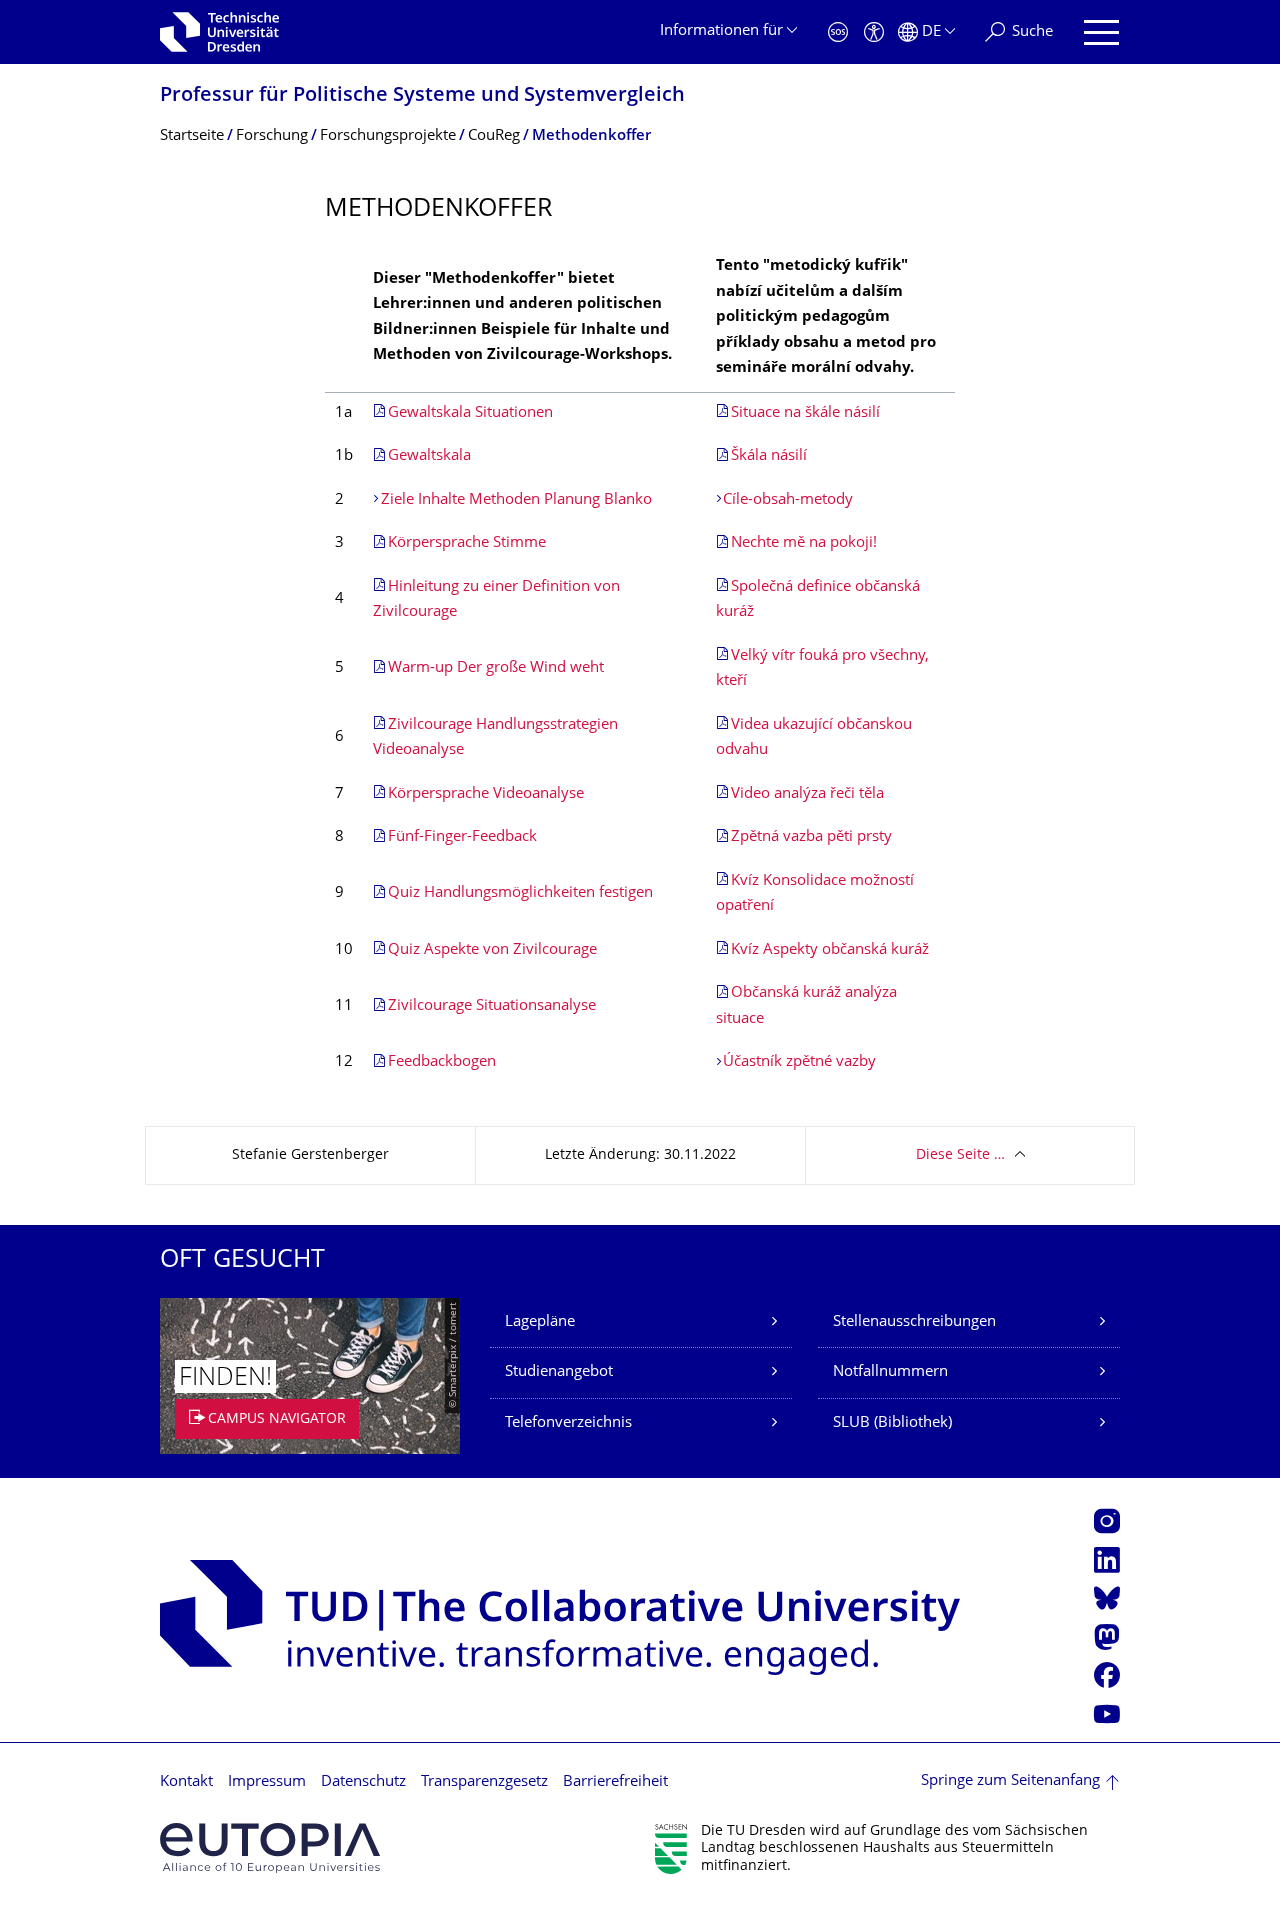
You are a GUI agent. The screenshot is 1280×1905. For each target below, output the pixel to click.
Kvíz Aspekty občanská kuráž (830, 950)
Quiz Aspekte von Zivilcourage (492, 950)
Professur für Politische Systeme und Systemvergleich (422, 96)
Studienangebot (559, 1372)
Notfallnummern (890, 1372)
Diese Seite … (960, 1155)
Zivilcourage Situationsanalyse (492, 1006)
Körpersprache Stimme (467, 543)
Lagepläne (540, 1322)
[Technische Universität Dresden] (219, 32)
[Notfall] (838, 32)
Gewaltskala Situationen (470, 413)
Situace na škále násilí (805, 413)
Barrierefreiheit (615, 1782)
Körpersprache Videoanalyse (486, 794)
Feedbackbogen (442, 1062)
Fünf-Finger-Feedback (462, 837)
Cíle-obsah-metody (788, 500)
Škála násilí (769, 456)
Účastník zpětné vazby (799, 1062)
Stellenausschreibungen (914, 1322)
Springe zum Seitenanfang (1010, 1781)
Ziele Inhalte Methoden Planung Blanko (516, 500)
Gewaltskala (429, 456)
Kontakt (186, 1782)
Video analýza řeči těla (807, 794)
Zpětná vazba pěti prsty (811, 837)
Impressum (267, 1782)
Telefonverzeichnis (568, 1423)
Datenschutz (363, 1782)
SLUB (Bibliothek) (892, 1423)
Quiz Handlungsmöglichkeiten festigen (520, 893)
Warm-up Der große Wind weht (496, 668)
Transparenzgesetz (484, 1782)
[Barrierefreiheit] (874, 32)
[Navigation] (1101, 32)
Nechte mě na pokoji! (804, 543)
